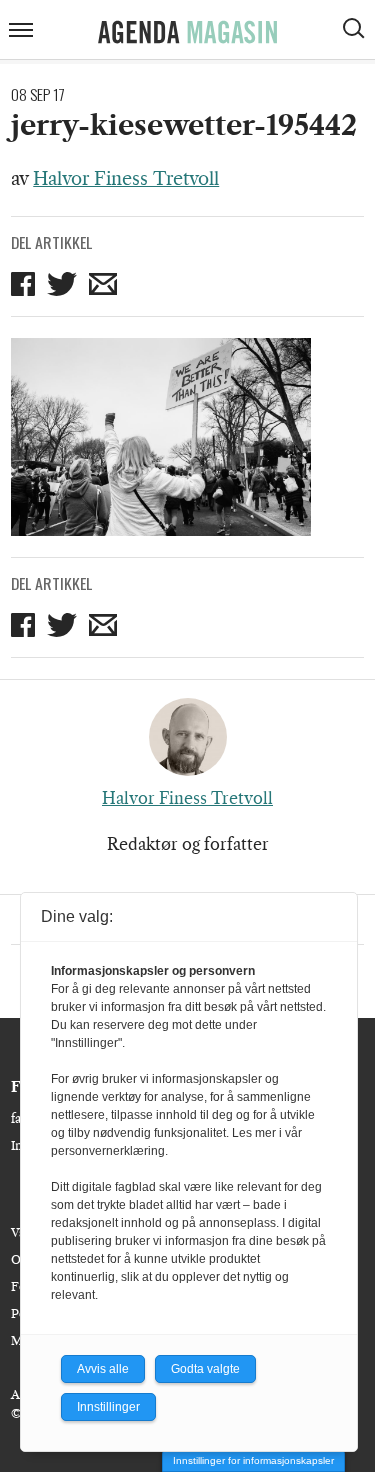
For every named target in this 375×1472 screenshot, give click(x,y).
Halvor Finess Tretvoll (126, 179)
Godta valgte (205, 1369)
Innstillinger (108, 1407)
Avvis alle (103, 1369)
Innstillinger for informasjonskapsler (253, 1460)
